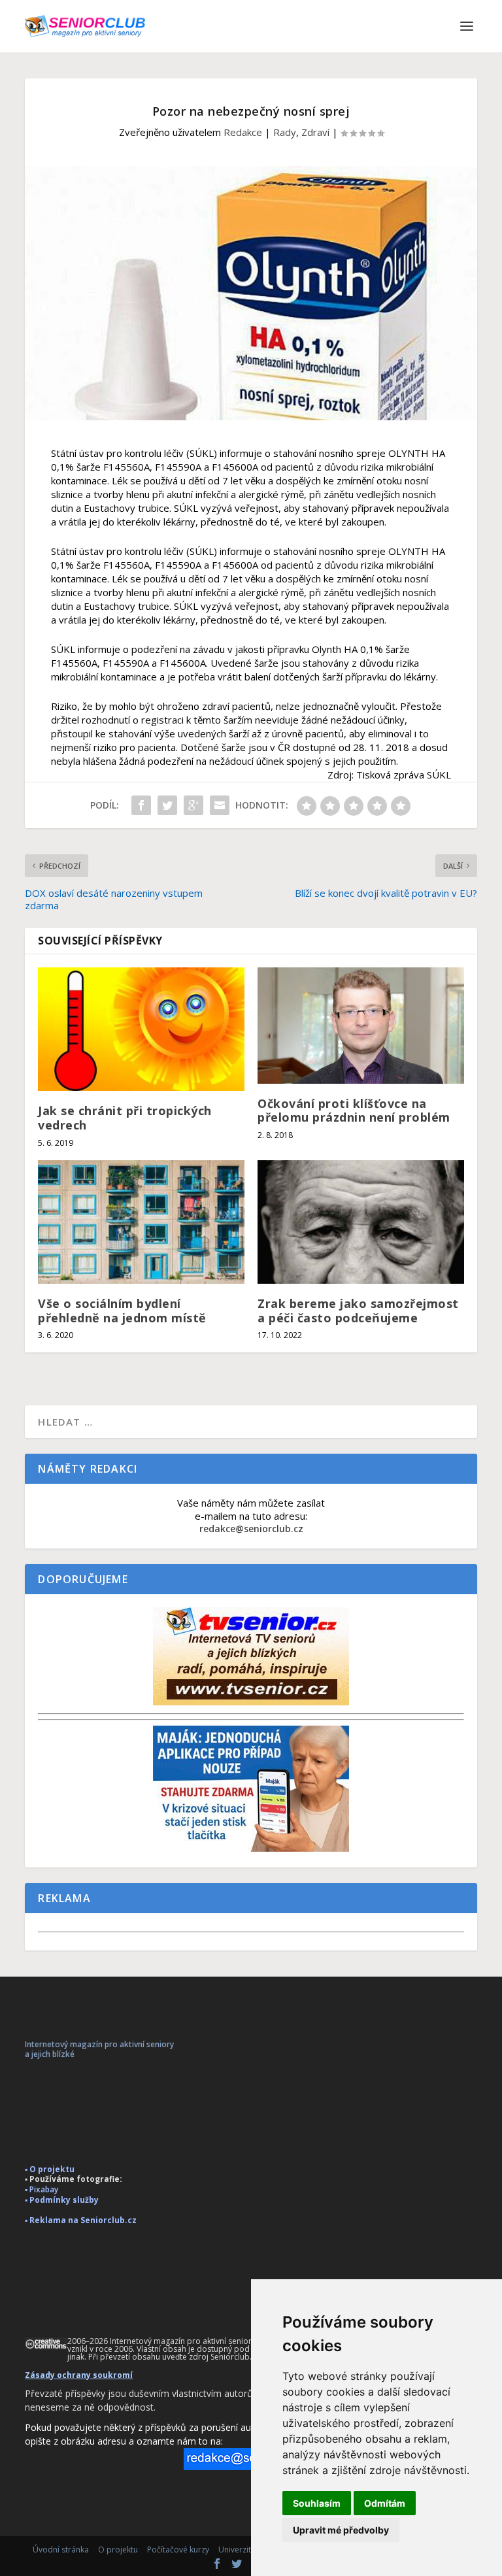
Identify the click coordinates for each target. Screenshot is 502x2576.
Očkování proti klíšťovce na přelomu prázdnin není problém (354, 1111)
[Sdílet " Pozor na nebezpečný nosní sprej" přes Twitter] (167, 805)
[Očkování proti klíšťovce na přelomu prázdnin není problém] (361, 1026)
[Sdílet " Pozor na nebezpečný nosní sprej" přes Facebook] (141, 805)
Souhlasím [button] (317, 2503)
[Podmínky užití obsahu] (46, 2344)
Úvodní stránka (61, 2550)
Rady (285, 132)
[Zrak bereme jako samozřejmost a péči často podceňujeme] (361, 1222)
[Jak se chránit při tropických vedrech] (141, 1029)
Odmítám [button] (385, 2503)
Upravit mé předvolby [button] (341, 2530)
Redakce (243, 132)
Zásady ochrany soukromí (79, 2375)
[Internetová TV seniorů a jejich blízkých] (251, 1702)
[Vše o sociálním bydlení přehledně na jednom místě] (141, 1222)
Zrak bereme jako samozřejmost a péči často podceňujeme (358, 1311)
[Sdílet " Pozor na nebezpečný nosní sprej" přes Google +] (193, 805)
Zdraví (315, 132)
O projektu (118, 2550)
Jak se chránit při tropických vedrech (125, 1118)
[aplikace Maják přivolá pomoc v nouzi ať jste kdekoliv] (251, 1848)
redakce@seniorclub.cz (251, 1529)
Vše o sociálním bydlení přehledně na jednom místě (122, 1311)
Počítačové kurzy (178, 2550)
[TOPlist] (251, 1398)
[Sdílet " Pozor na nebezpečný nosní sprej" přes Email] (220, 805)
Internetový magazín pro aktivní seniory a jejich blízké (99, 2049)
